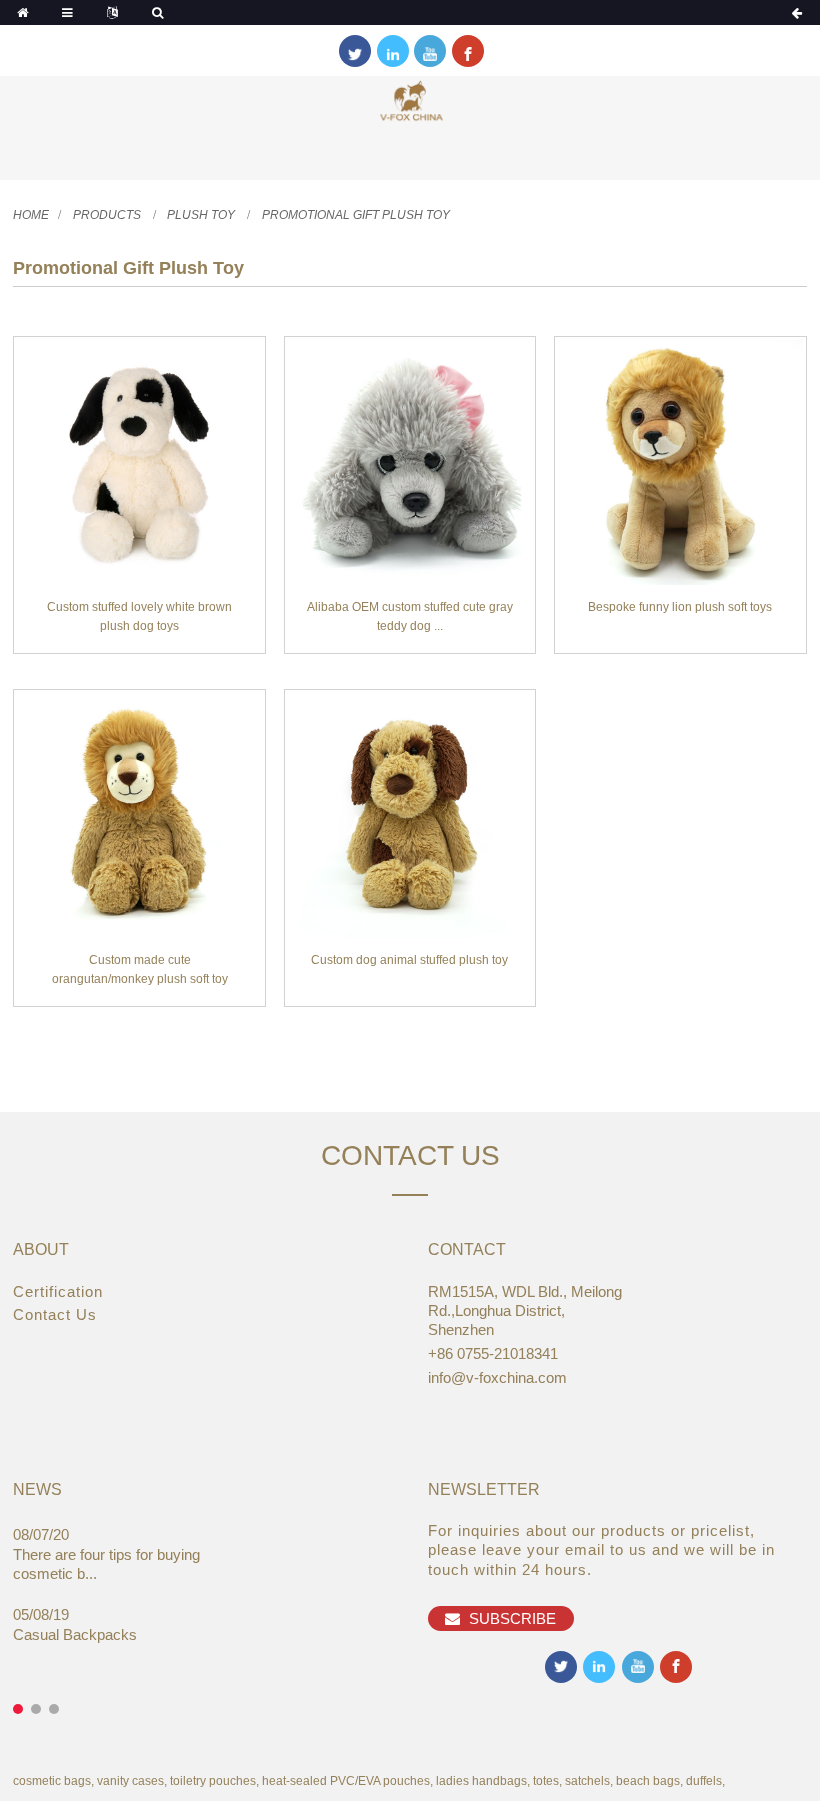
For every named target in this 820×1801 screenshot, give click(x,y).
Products (107, 215)
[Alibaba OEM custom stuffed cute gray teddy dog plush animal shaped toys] (410, 462)
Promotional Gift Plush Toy (356, 215)
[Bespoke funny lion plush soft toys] (681, 462)
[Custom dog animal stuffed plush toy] (410, 815)
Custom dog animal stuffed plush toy (409, 960)
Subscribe (512, 1618)
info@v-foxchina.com (497, 1377)
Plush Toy (201, 215)
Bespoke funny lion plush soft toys (680, 607)
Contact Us (55, 1314)
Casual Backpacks (75, 1634)
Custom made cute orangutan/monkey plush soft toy (140, 969)
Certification (58, 1291)
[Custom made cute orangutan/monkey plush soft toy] (140, 815)
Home (31, 215)
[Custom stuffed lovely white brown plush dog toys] (140, 462)
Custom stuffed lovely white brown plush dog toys (139, 616)
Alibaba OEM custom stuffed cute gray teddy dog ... (410, 616)
